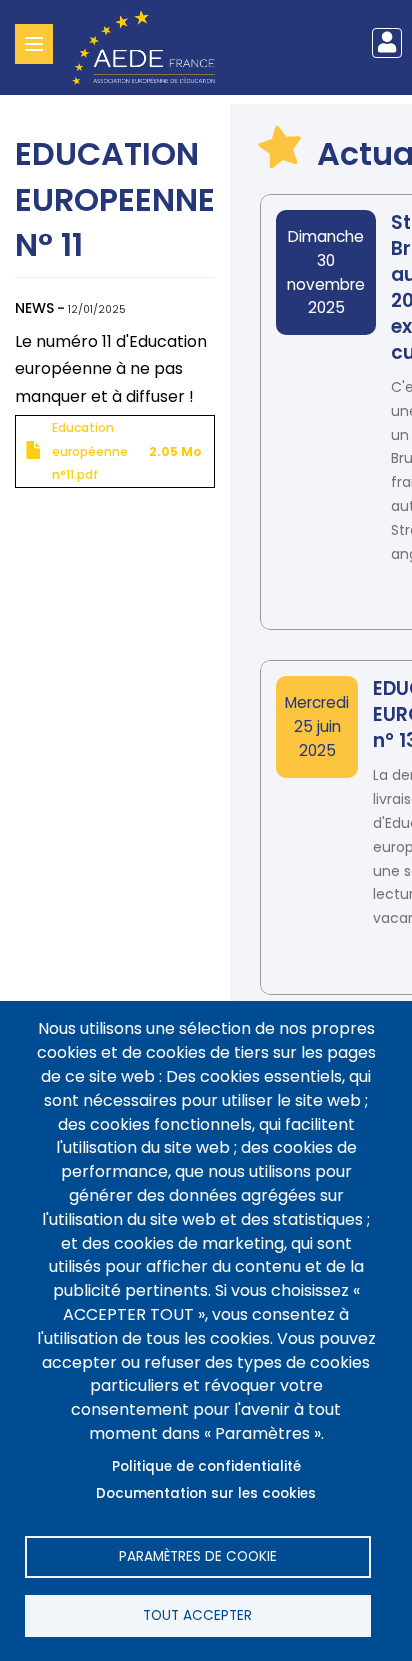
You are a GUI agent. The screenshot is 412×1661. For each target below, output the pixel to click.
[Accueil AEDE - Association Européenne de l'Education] (151, 46)
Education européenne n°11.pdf (90, 451)
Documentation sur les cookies (206, 1493)
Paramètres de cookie (198, 1556)
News (34, 308)
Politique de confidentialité (206, 1466)
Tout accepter (197, 1615)
